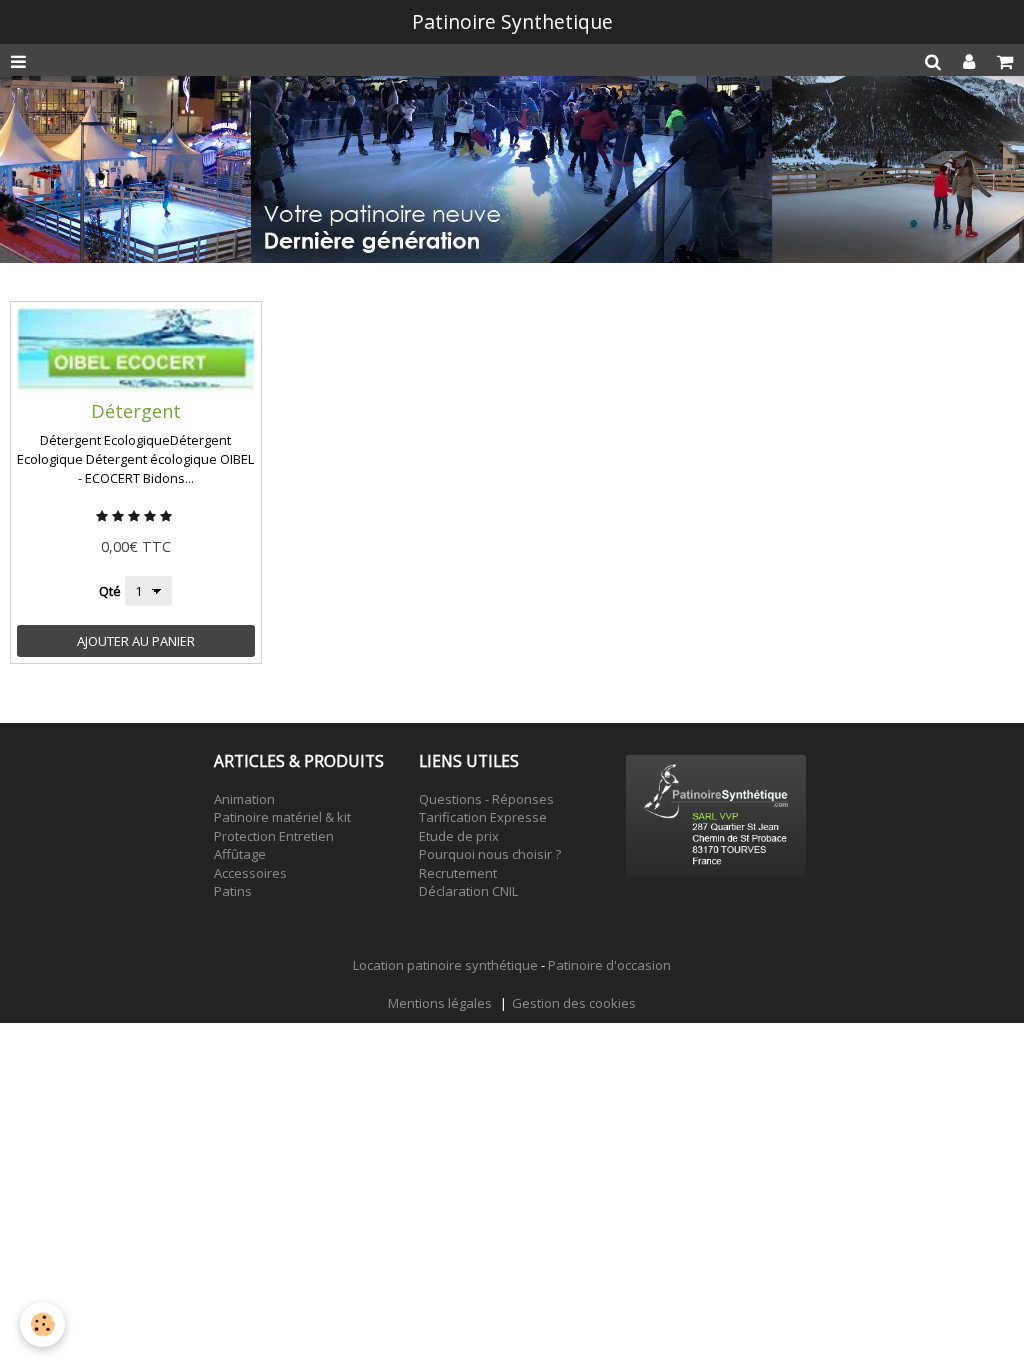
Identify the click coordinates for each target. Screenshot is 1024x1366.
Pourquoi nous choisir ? (490, 854)
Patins (233, 891)
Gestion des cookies (574, 1003)
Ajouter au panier (136, 641)
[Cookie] (42, 1324)
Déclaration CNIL (468, 891)
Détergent (136, 411)
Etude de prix (459, 836)
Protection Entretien (274, 836)
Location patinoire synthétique (445, 965)
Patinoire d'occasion (609, 965)
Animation (244, 799)
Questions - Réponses (486, 799)
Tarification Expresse (483, 817)
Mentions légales (440, 1003)
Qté (110, 591)
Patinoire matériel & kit (282, 817)
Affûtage (240, 854)
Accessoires (250, 873)
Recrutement (458, 873)
